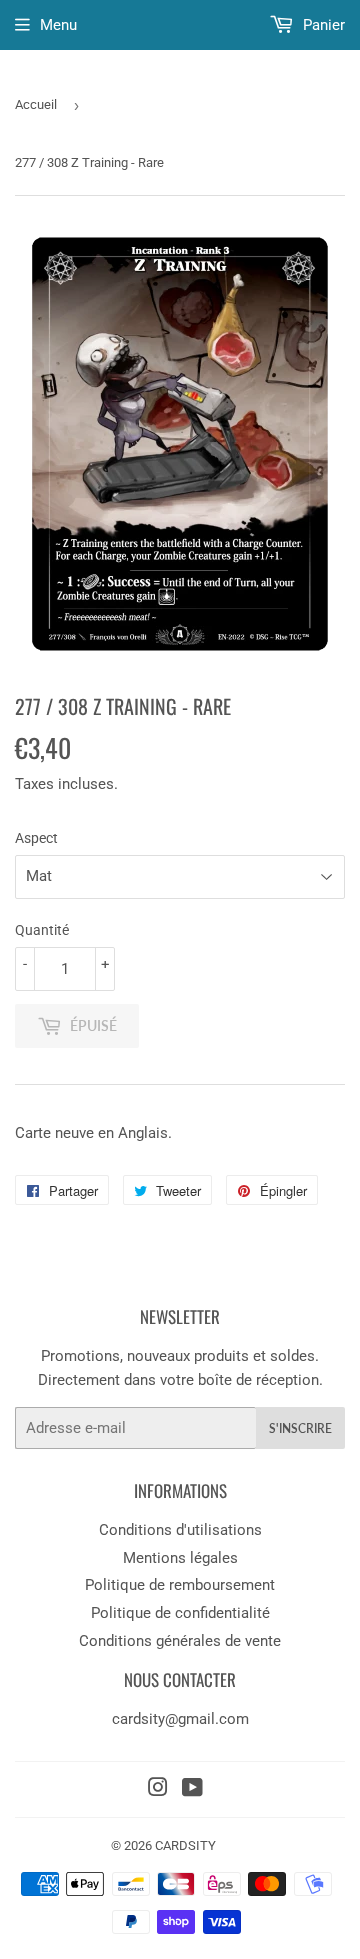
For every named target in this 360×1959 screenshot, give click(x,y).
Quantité (42, 930)
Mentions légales (180, 1558)
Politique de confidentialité (180, 1613)
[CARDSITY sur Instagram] (158, 1790)
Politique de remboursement (180, 1585)
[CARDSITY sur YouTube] (192, 1790)
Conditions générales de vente (180, 1641)
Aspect (36, 838)
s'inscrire (300, 1428)
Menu (58, 25)
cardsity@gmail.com (180, 1719)
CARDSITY (185, 1845)
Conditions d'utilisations (180, 1530)
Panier (322, 25)
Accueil (36, 104)
